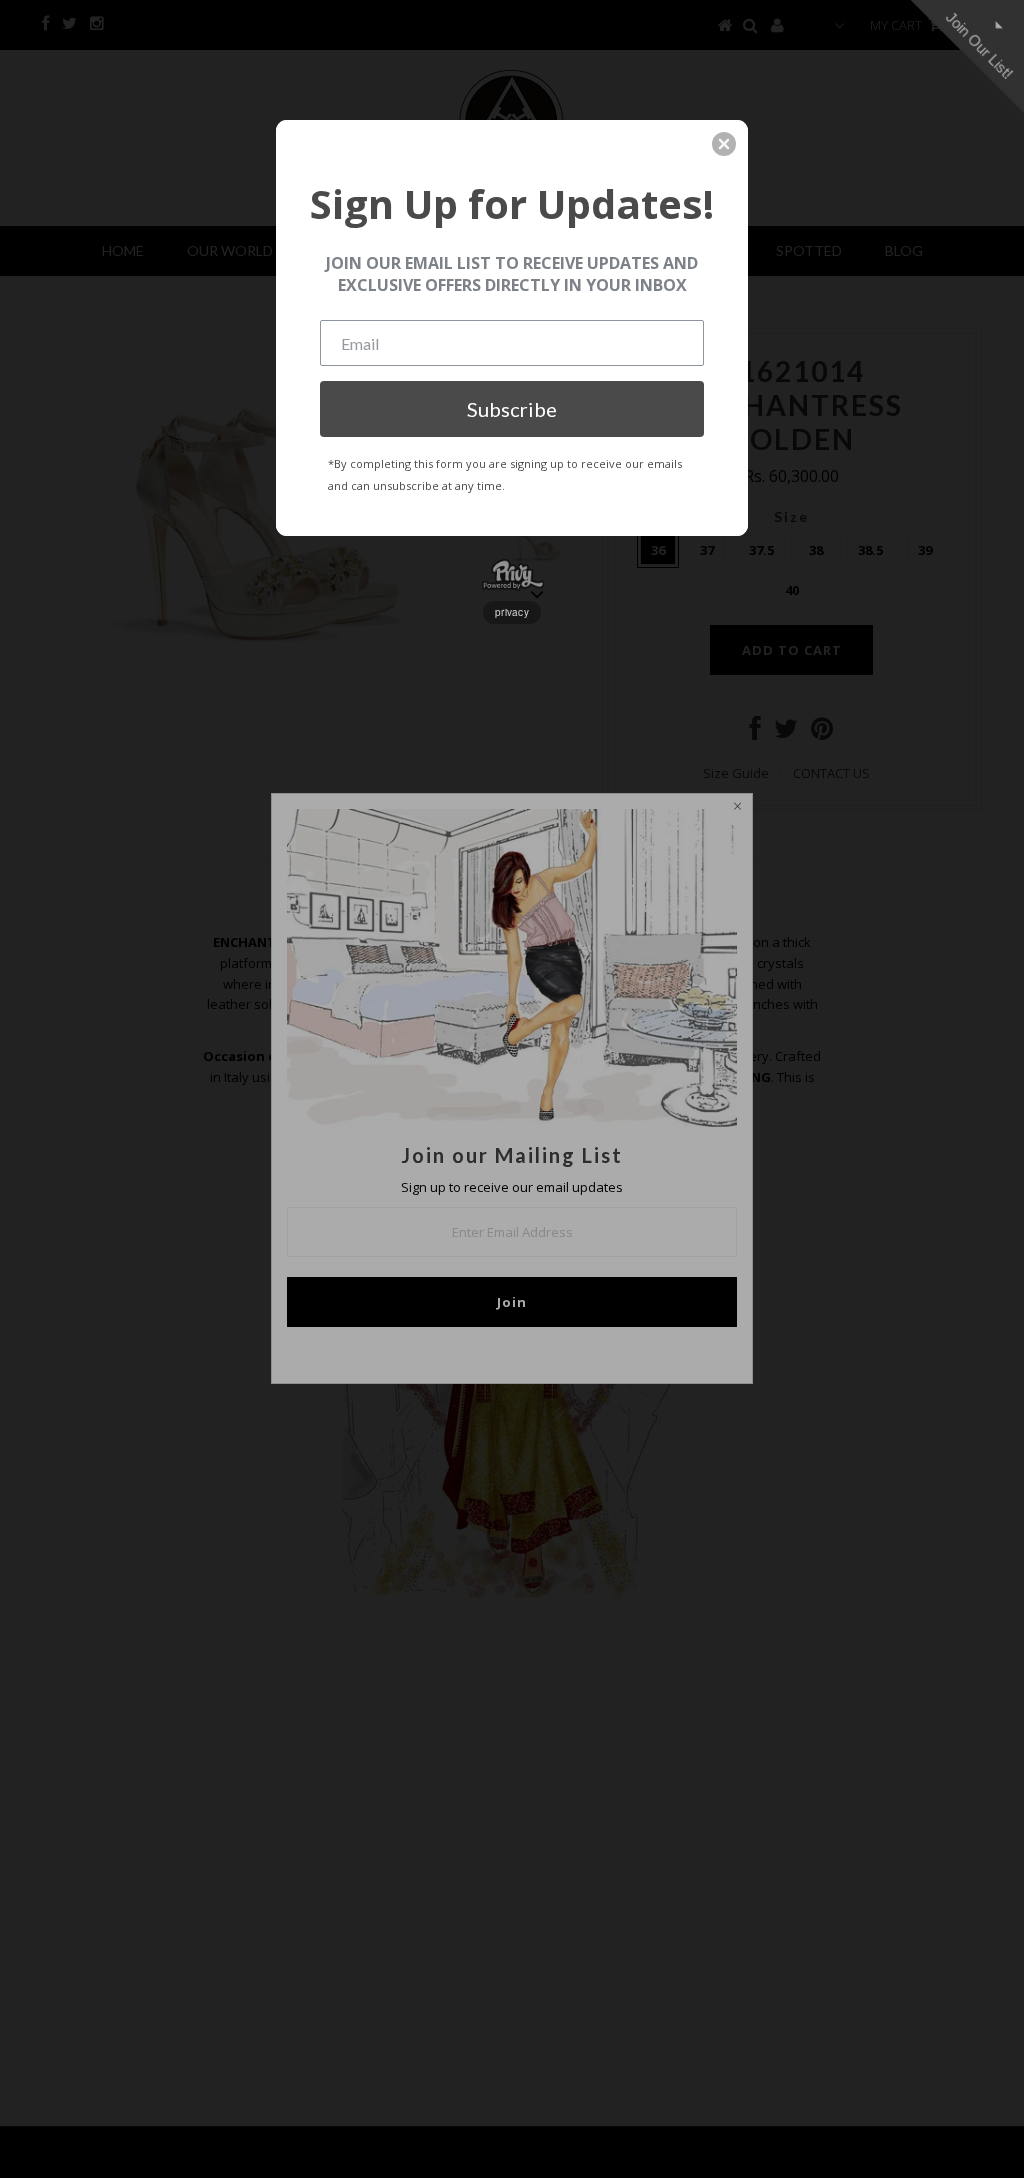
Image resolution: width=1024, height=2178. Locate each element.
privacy (512, 612)
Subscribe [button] (512, 409)
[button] (724, 144)
